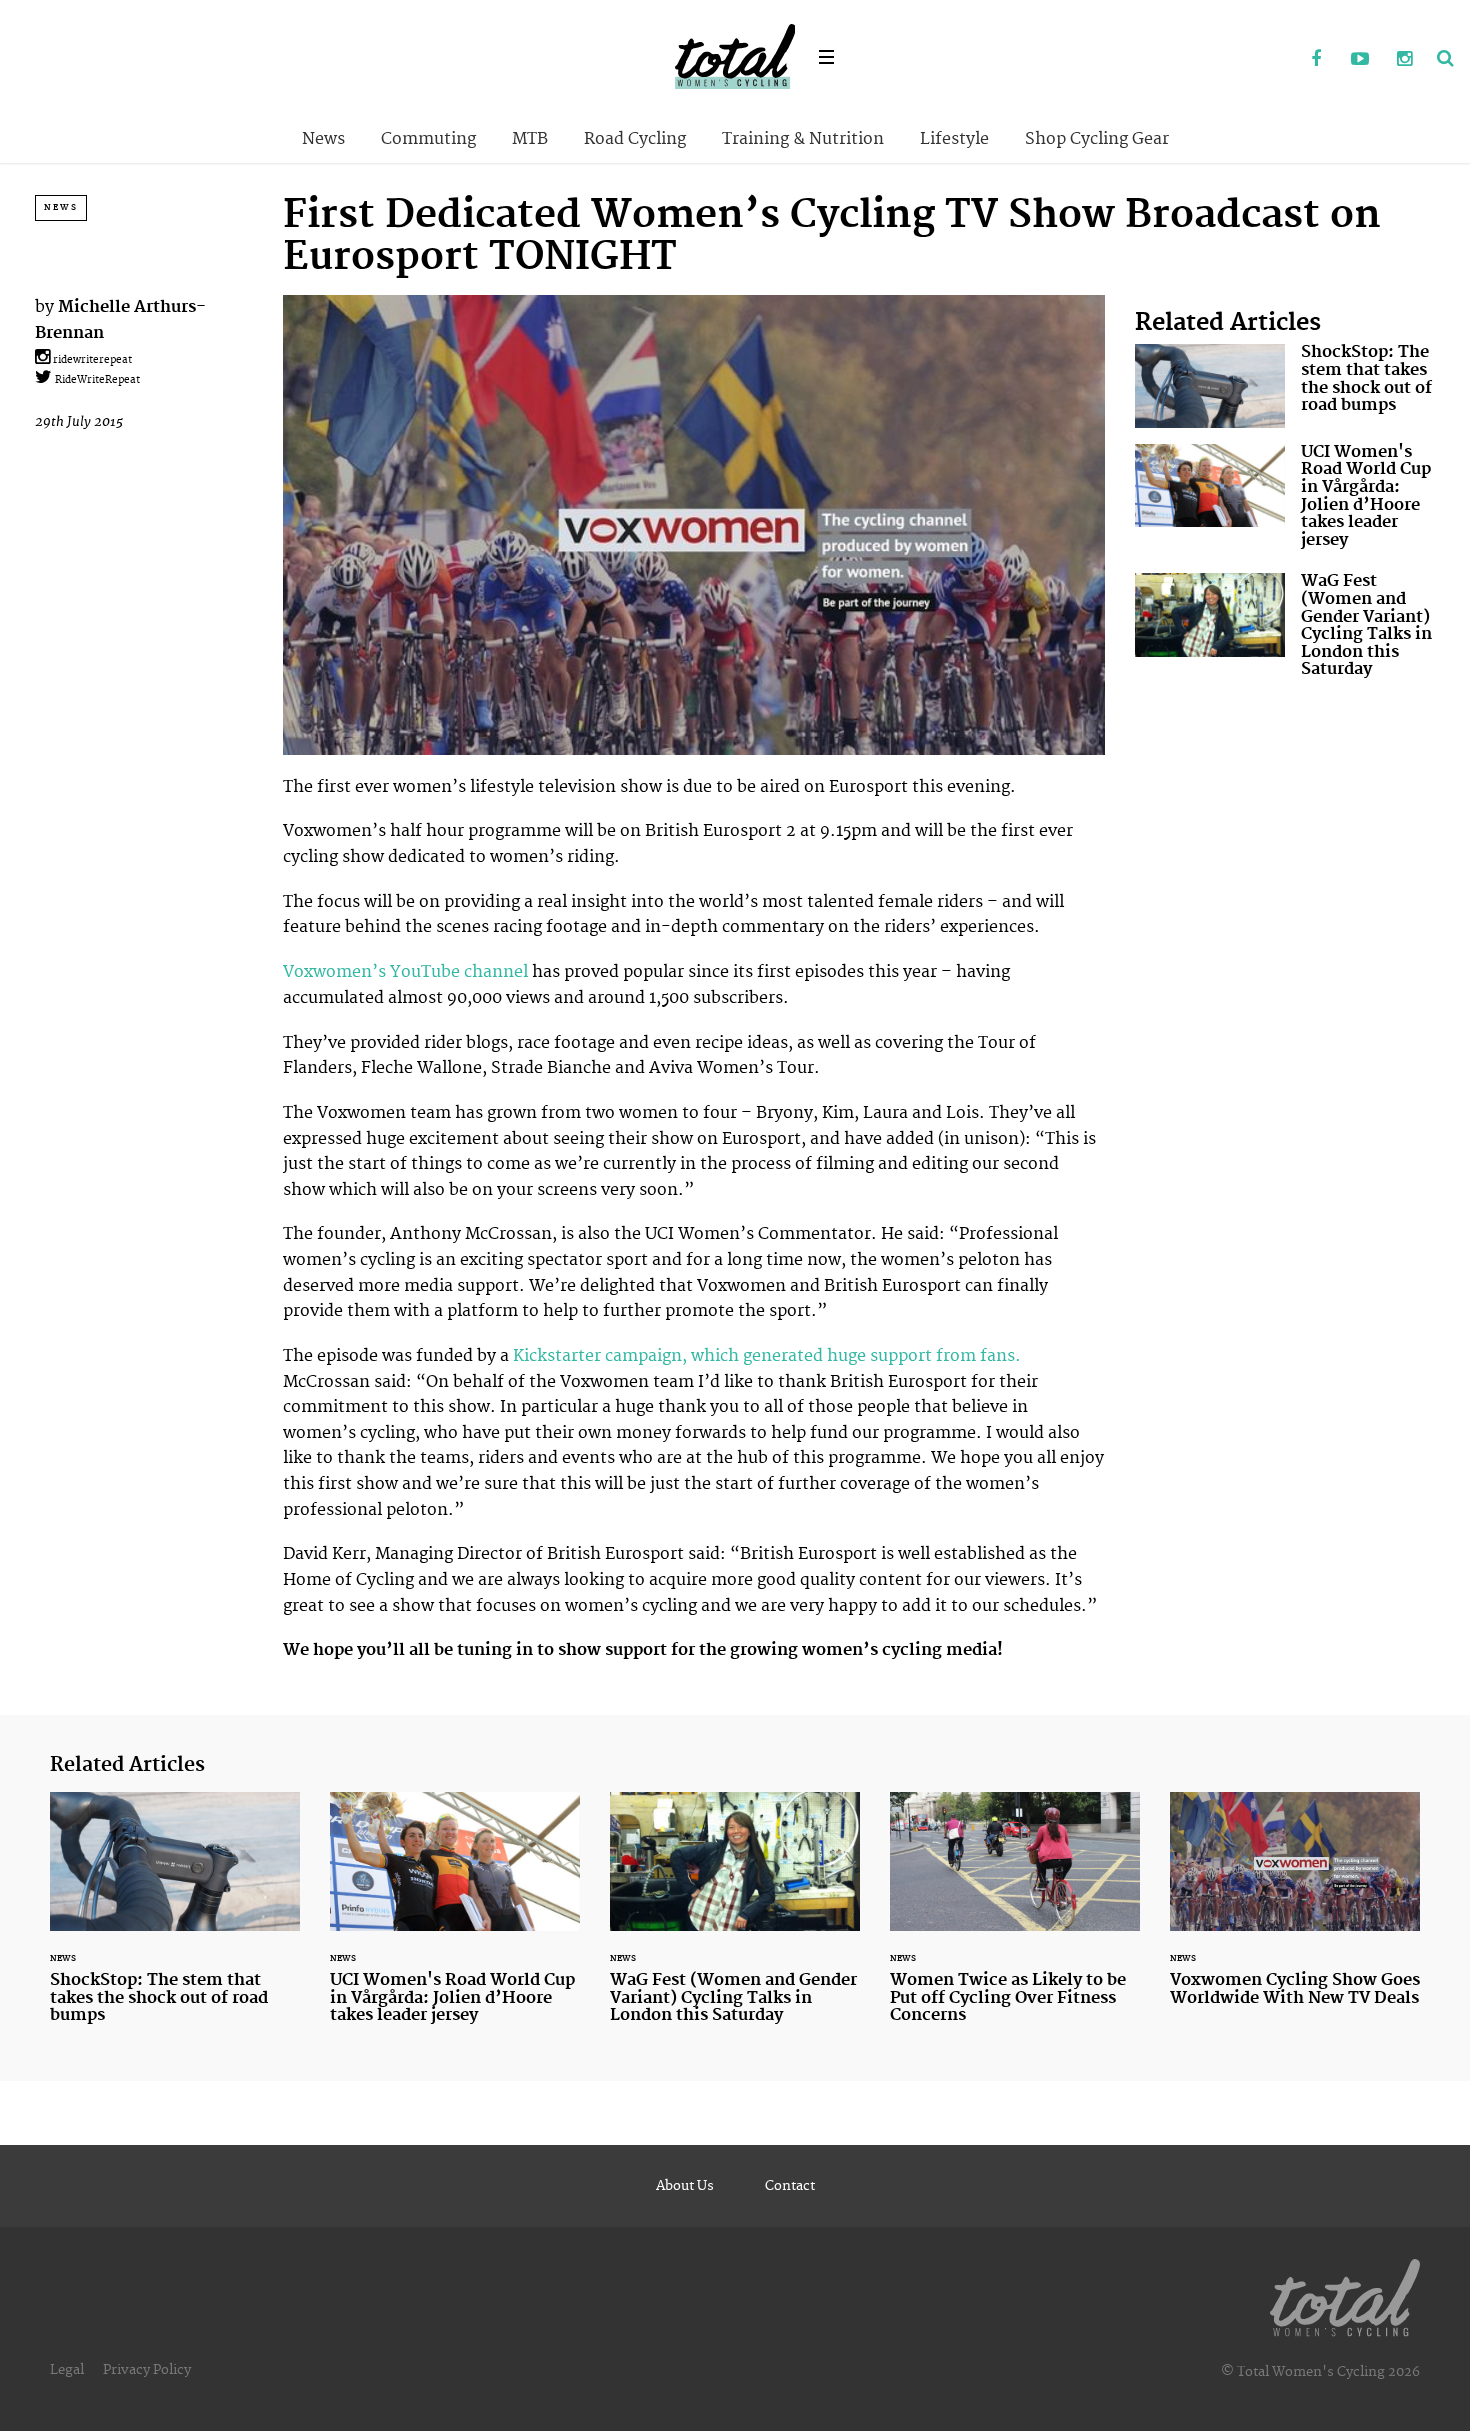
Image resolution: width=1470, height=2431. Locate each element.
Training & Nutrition (803, 139)
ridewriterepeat (91, 360)
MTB (530, 139)
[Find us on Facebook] (1316, 60)
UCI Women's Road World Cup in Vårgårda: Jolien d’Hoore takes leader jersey (1285, 501)
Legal (67, 2370)
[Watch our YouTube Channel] (1360, 60)
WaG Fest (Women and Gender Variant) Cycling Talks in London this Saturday (1285, 630)
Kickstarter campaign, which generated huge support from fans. (767, 1356)
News (323, 139)
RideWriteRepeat (96, 380)
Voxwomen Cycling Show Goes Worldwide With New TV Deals (1295, 1911)
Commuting (428, 139)
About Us (685, 2186)
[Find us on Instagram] (1404, 60)
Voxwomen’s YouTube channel (405, 972)
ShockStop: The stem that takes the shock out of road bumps (1285, 385)
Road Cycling (635, 139)
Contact (790, 2186)
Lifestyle (954, 139)
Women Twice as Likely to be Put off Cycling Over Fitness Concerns (1015, 1920)
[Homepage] (1345, 2294)
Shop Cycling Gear (1097, 139)
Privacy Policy (147, 2370)
